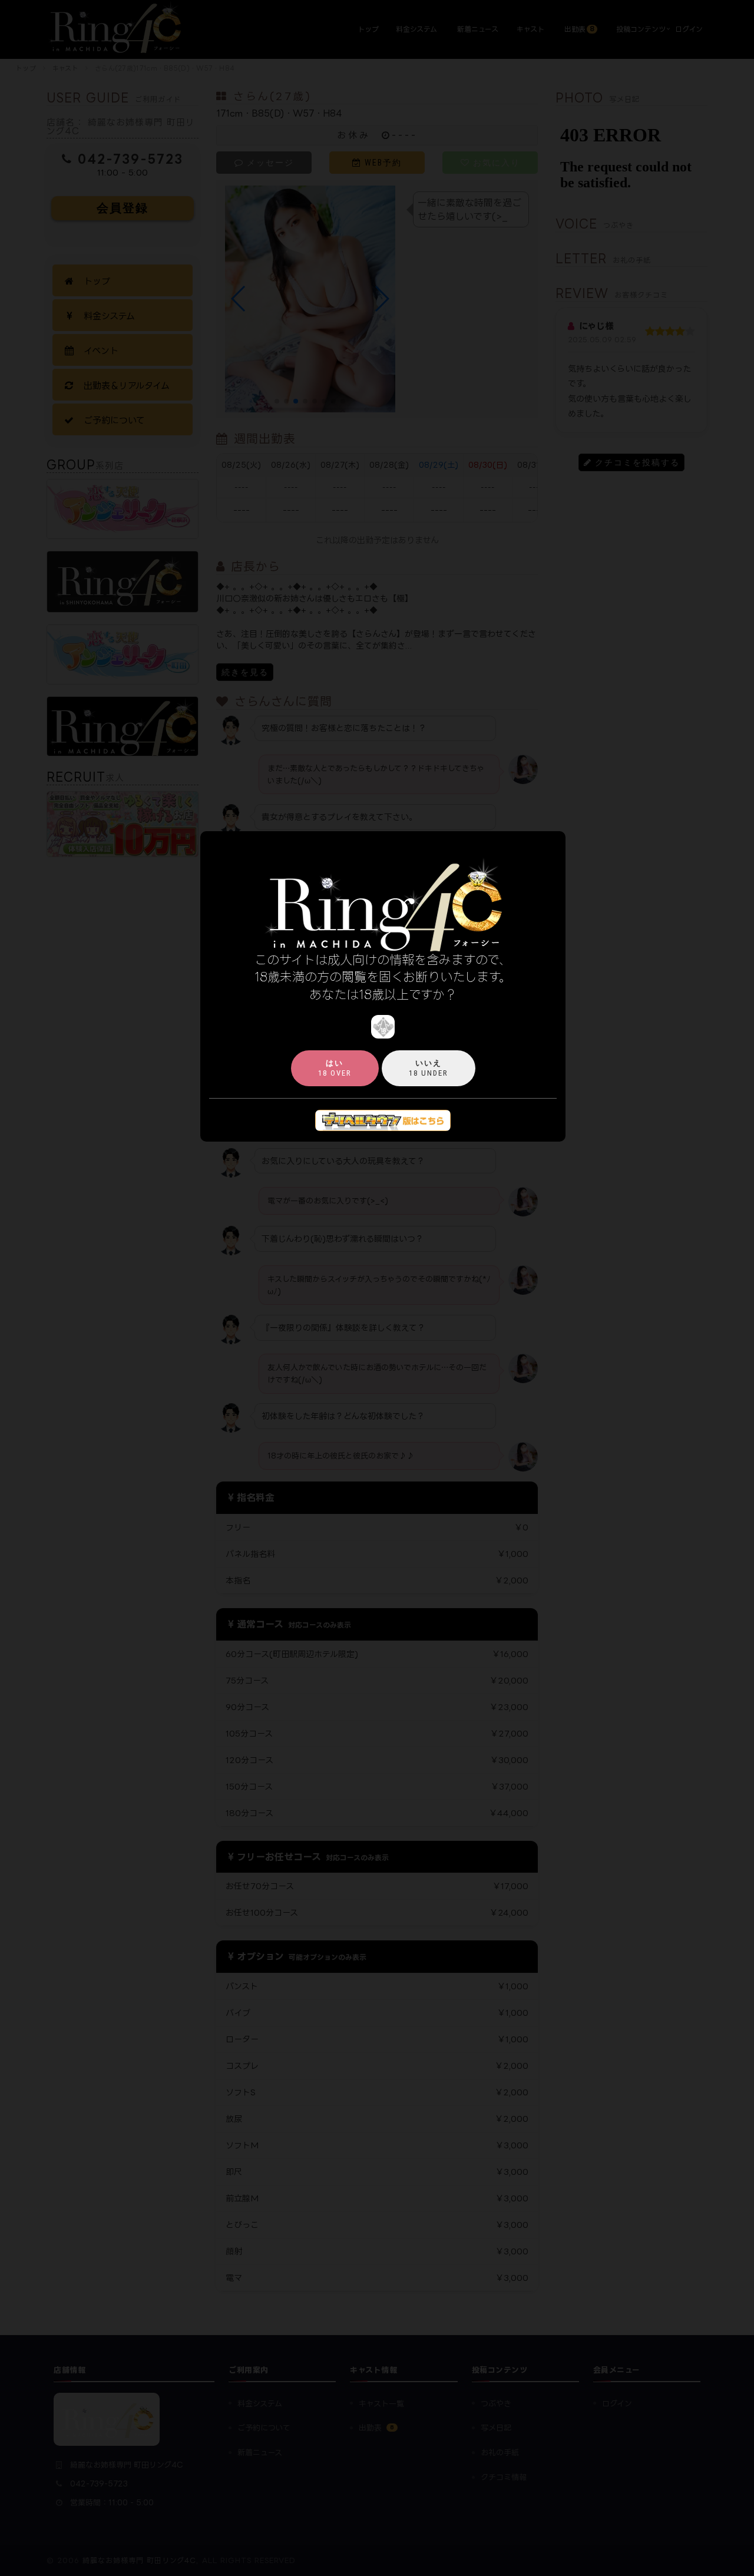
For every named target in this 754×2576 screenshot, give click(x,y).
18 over (335, 1068)
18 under (429, 1068)
